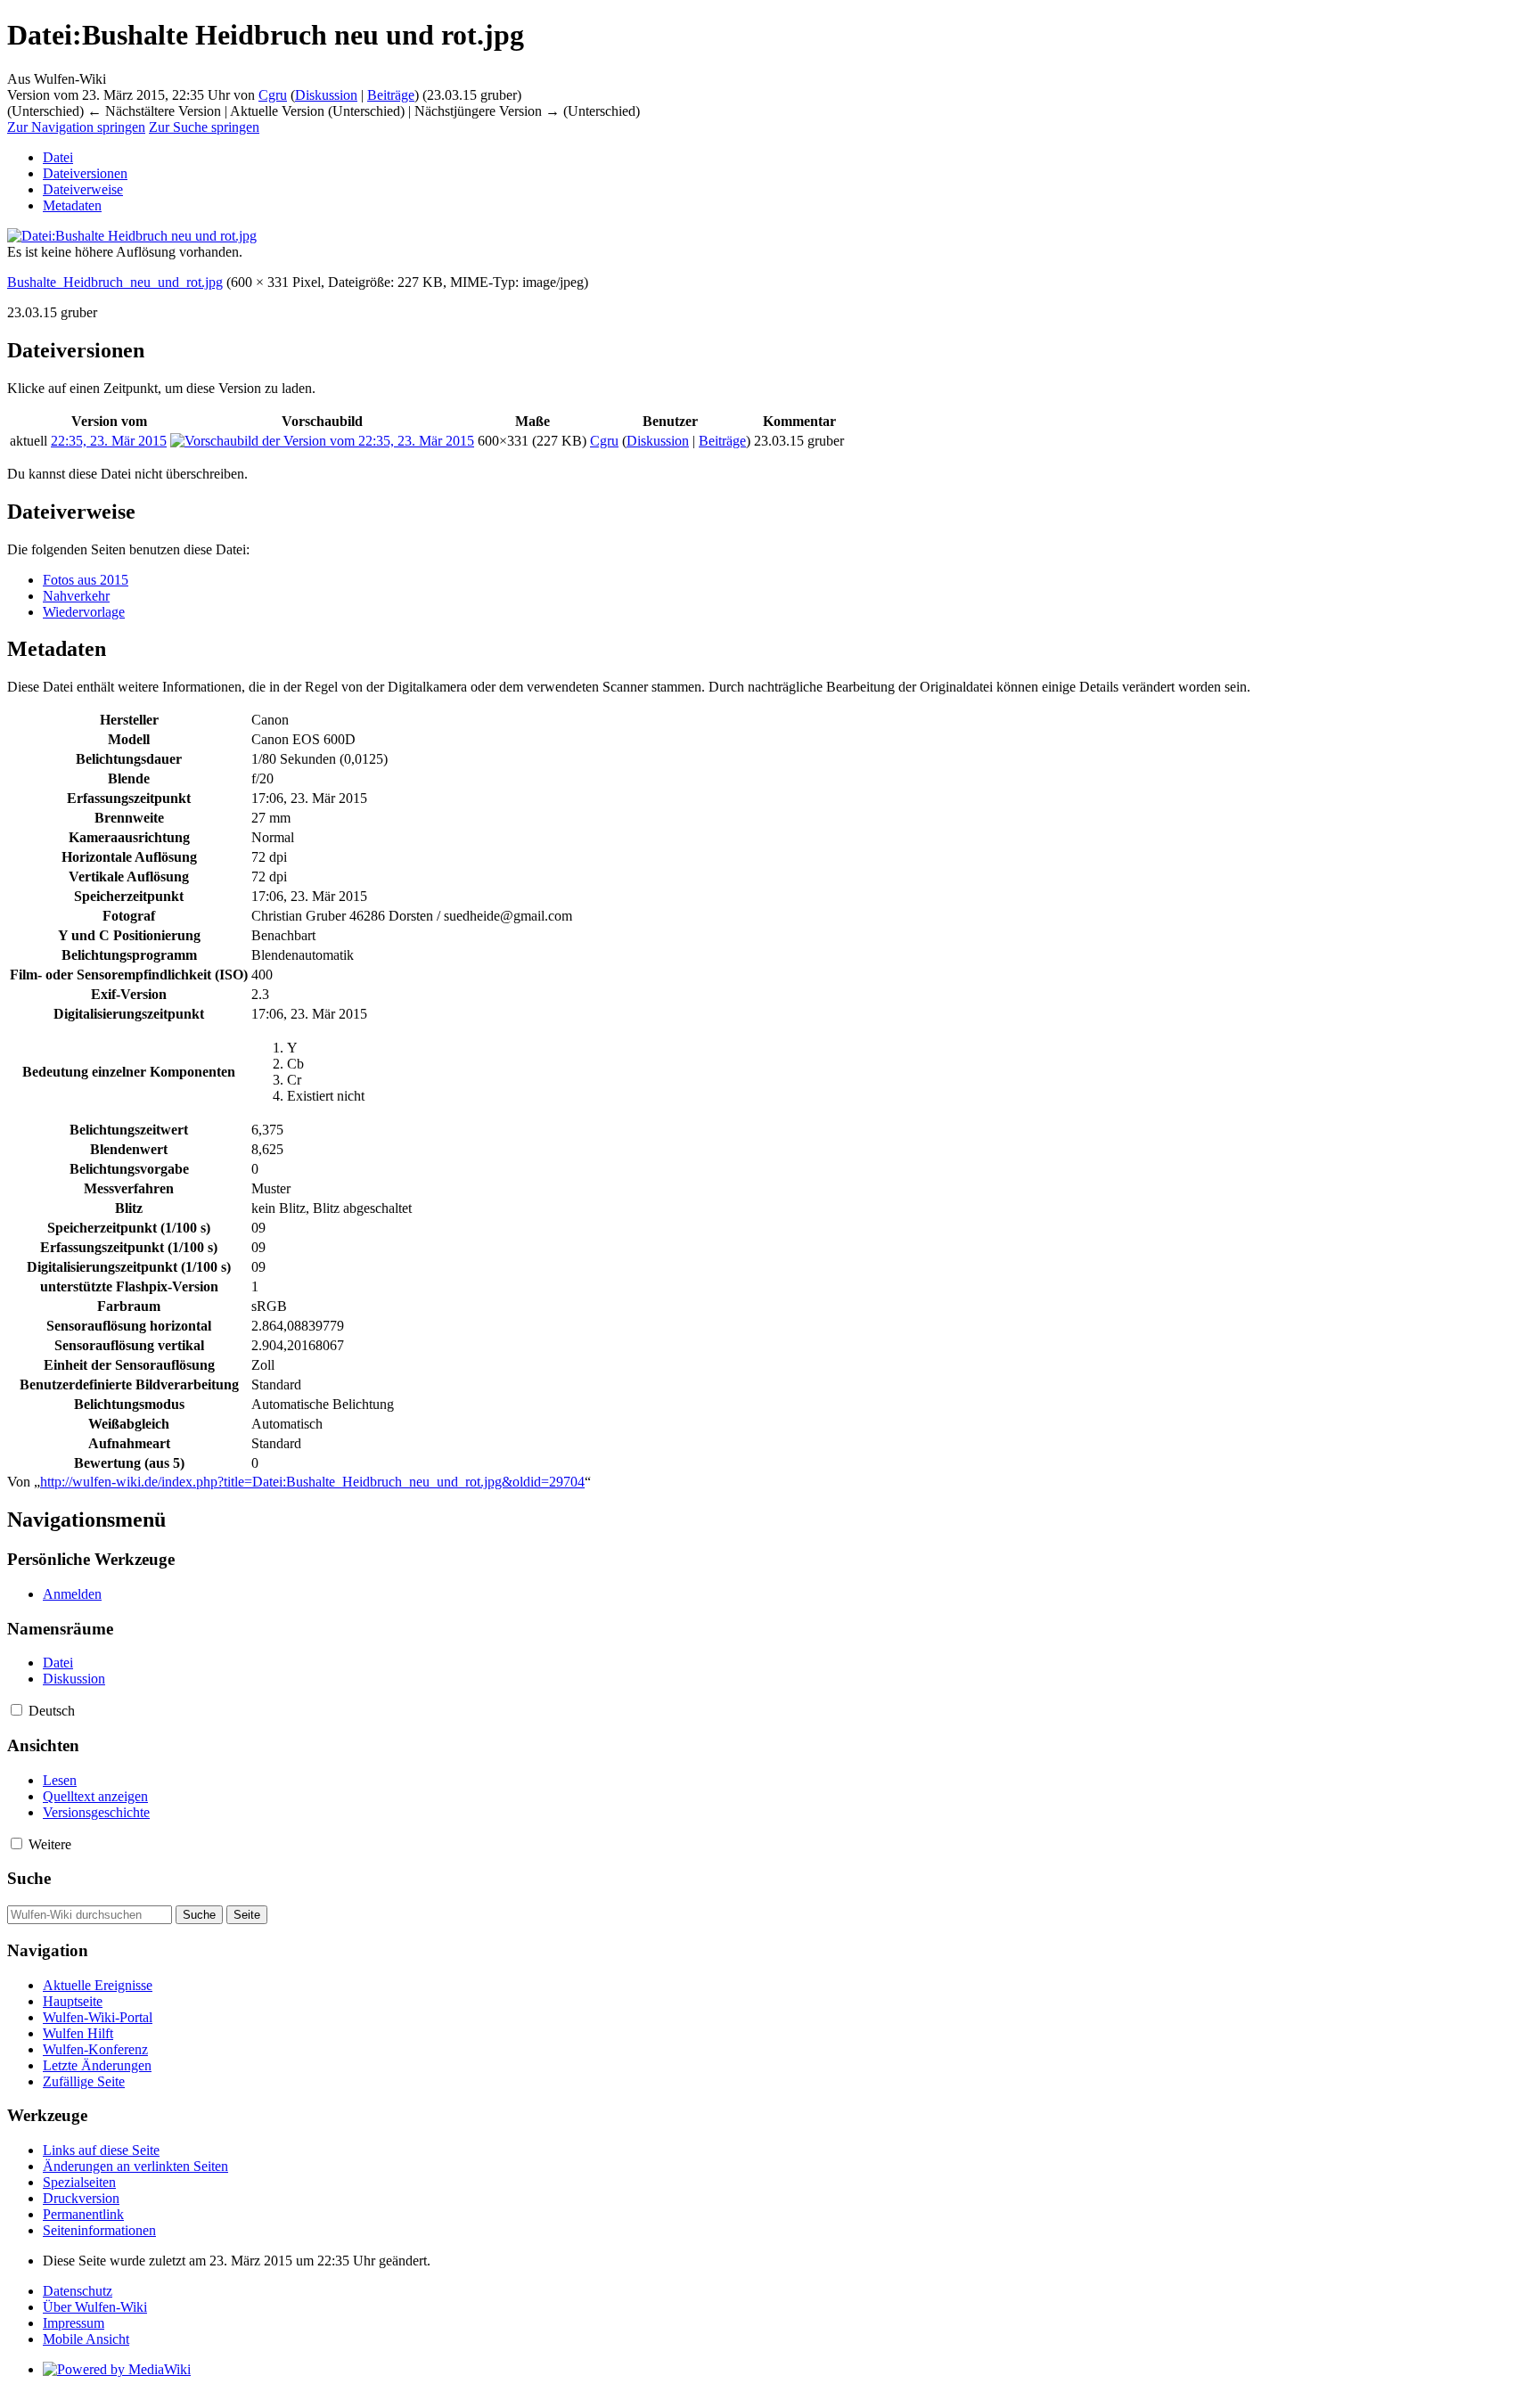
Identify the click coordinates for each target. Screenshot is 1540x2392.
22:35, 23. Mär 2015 (109, 441)
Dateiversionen (85, 173)
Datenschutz (78, 2291)
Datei (58, 157)
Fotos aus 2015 (86, 580)
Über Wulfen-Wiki (95, 2307)
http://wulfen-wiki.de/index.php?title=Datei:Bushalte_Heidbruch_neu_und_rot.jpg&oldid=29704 (312, 1482)
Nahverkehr (76, 596)
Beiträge (391, 95)
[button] (16, 1710)
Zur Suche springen (204, 127)
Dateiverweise (83, 189)
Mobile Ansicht (86, 2339)
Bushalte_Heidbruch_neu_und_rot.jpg (115, 282)
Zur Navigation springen (76, 127)
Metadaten (72, 205)
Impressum (74, 2323)
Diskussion (326, 95)
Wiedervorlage (84, 612)
